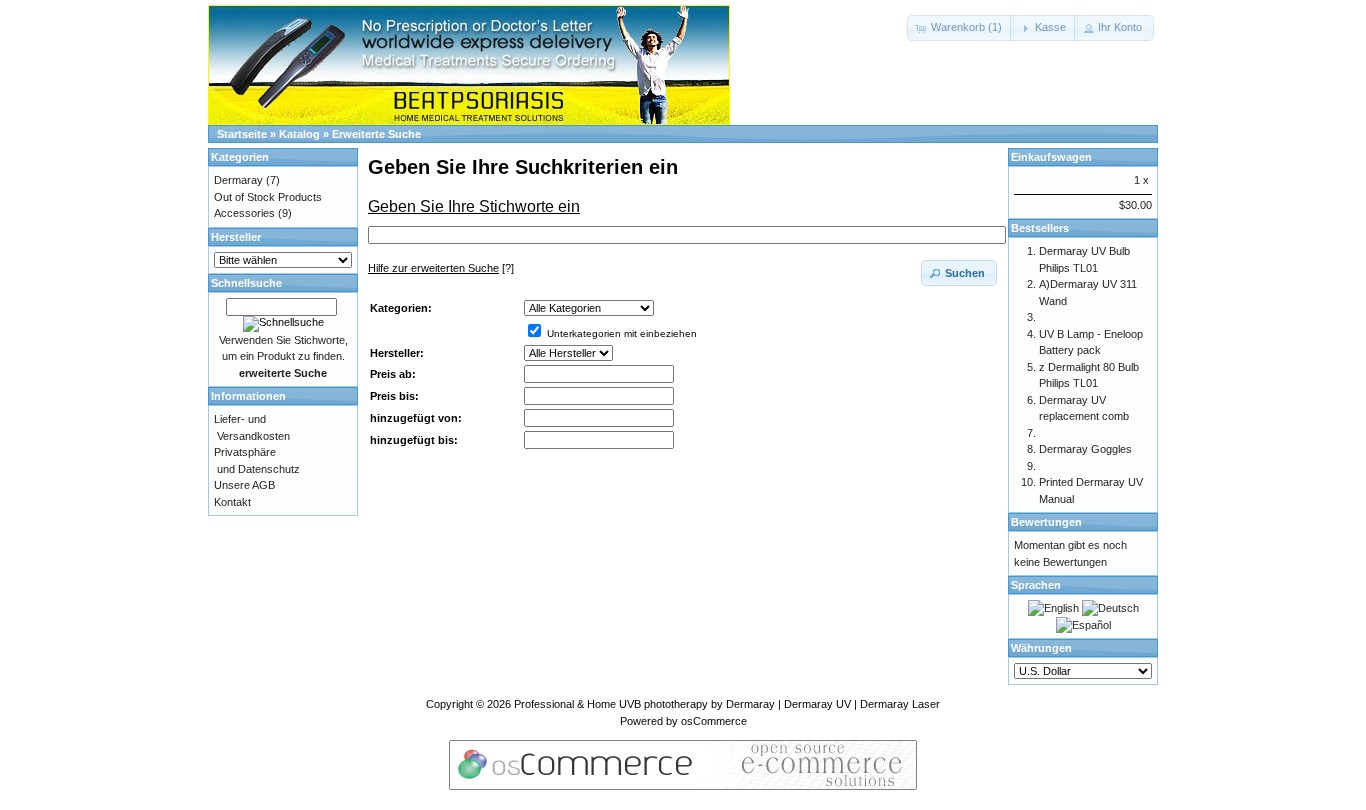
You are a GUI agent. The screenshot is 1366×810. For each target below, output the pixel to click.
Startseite (242, 134)
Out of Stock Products (268, 197)
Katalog (299, 134)
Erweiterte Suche (376, 134)
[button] (960, 28)
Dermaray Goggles (1085, 449)
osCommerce (714, 721)
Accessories (244, 213)
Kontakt (232, 502)
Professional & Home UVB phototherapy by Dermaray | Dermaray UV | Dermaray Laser (727, 704)
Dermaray (238, 180)
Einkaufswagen (1051, 157)
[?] (441, 268)
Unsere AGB (244, 485)
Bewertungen (1046, 522)
